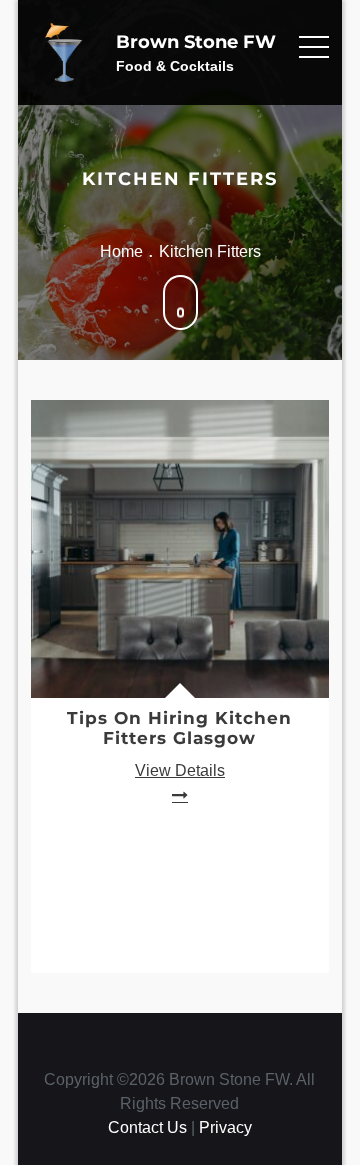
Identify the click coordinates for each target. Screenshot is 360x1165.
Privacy (225, 1127)
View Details (180, 770)
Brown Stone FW (196, 42)
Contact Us (147, 1127)
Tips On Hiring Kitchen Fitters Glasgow (179, 728)
